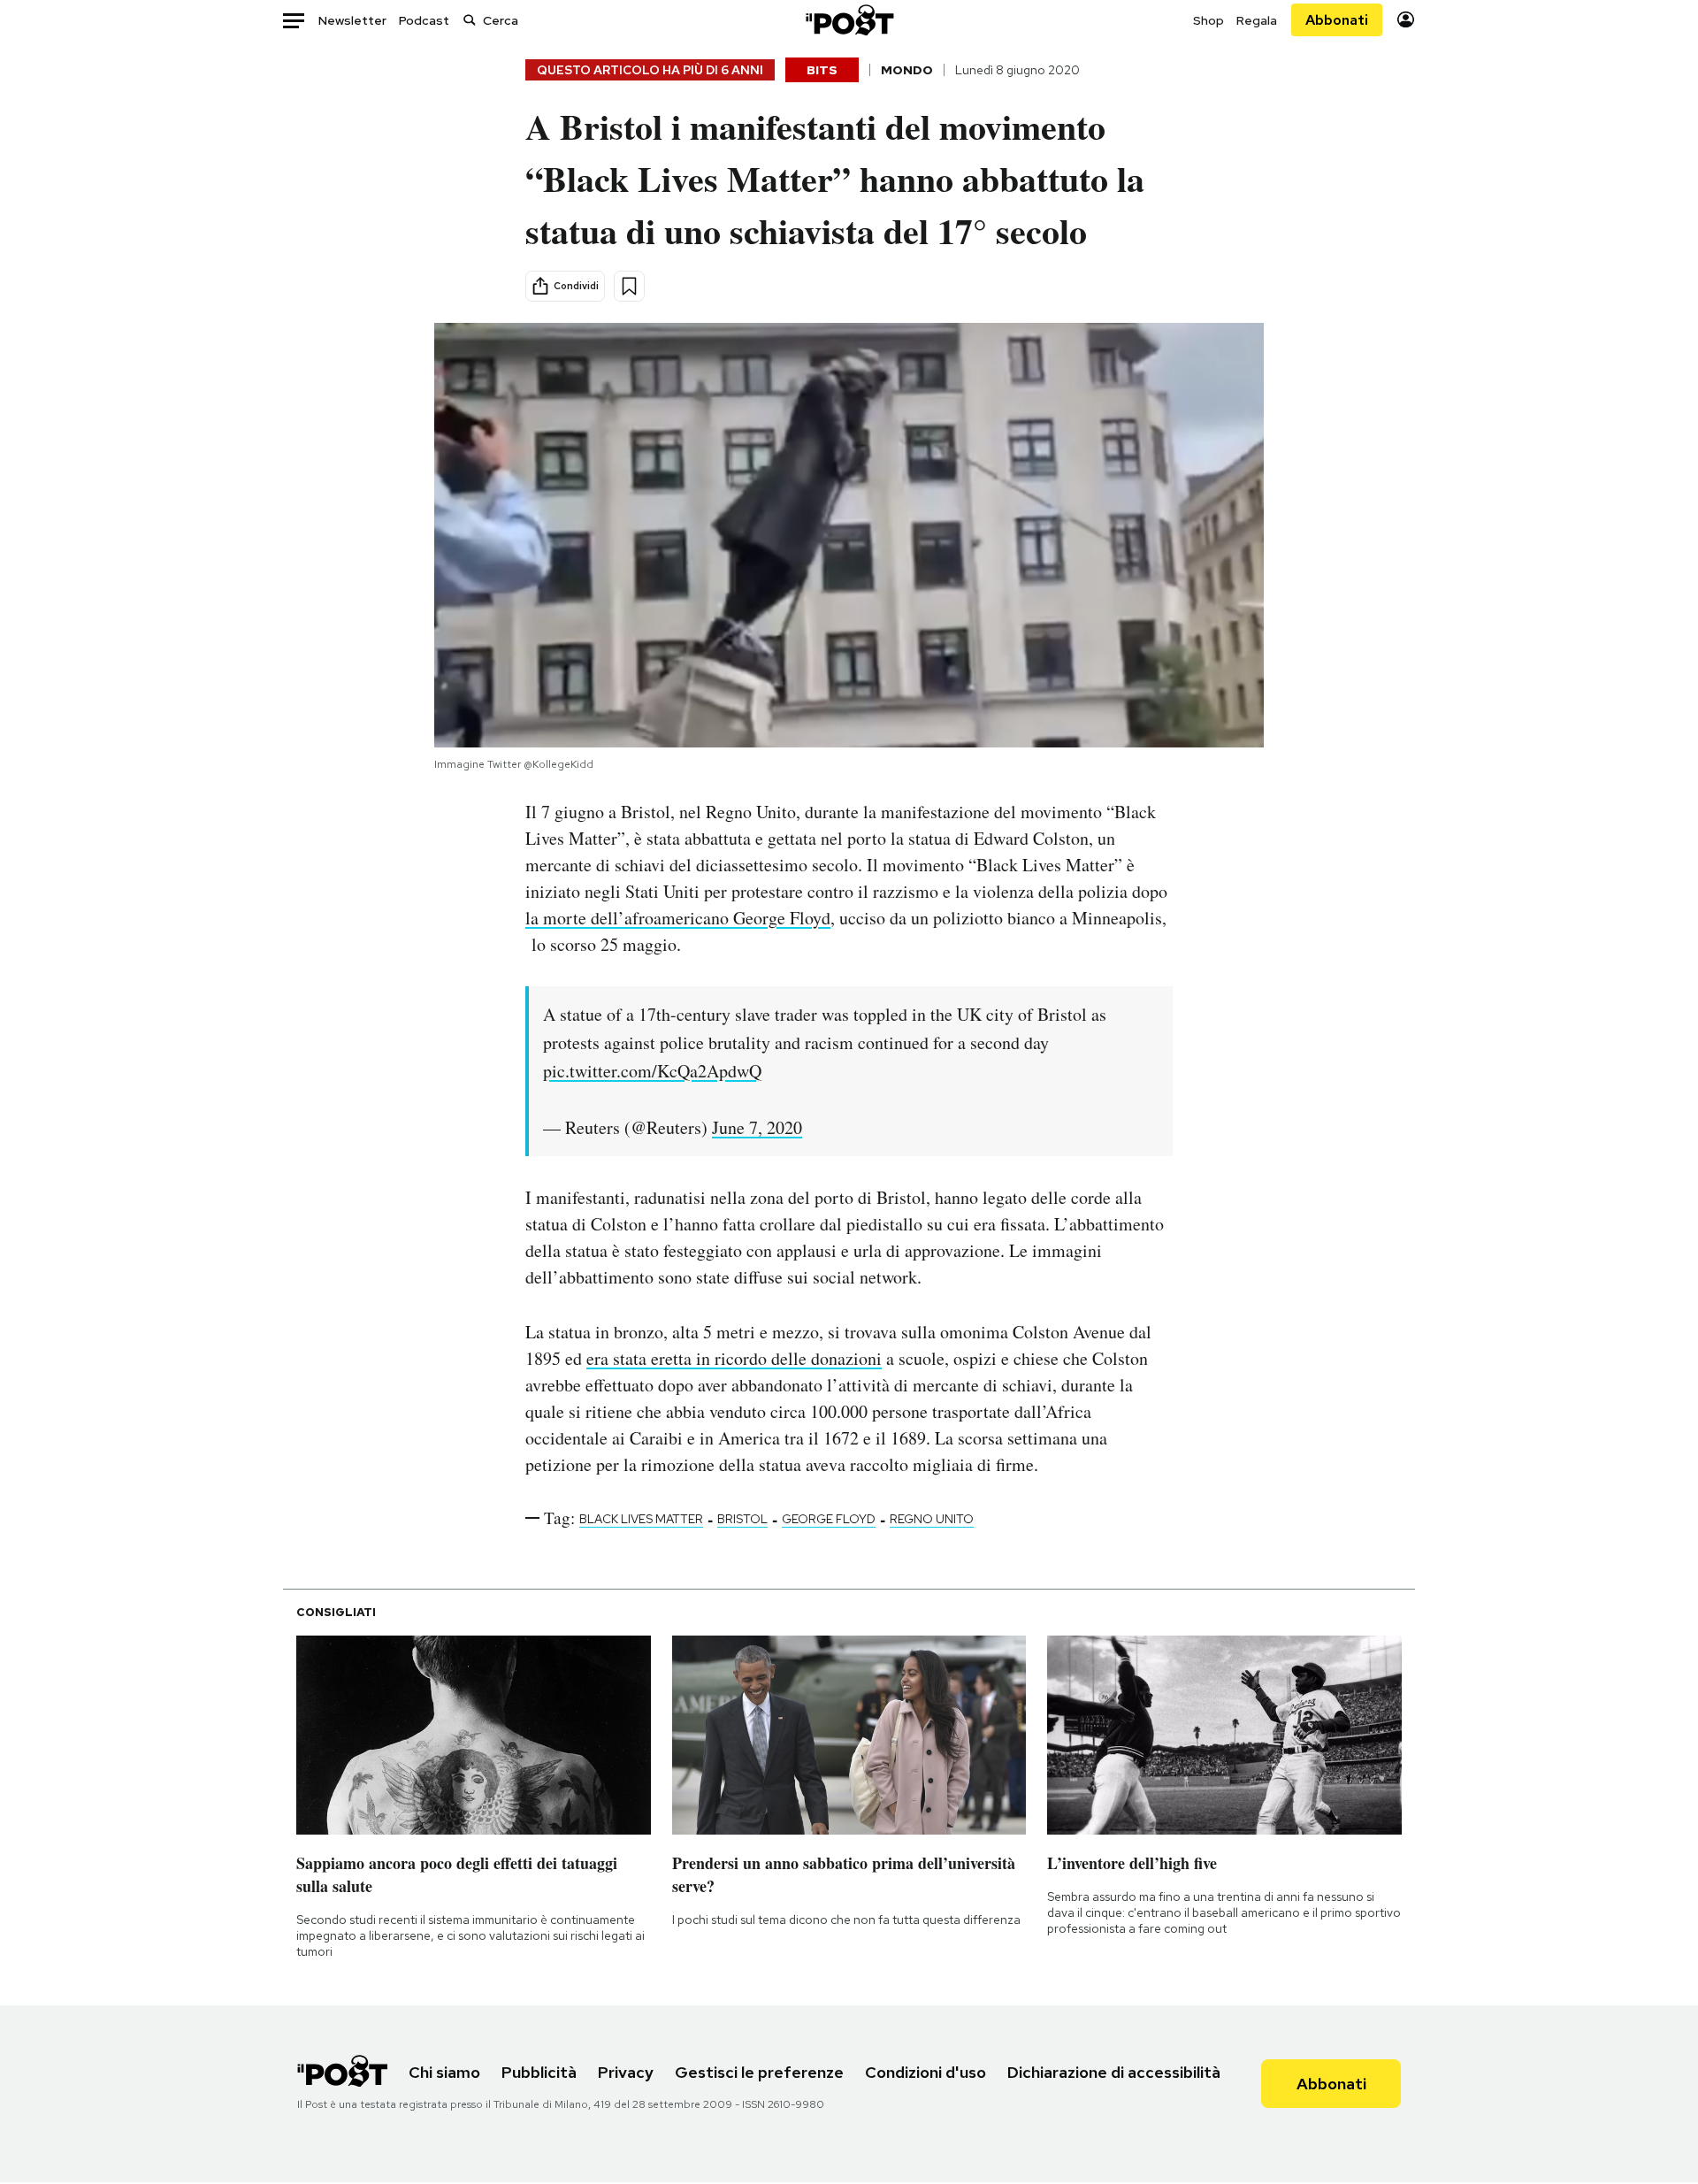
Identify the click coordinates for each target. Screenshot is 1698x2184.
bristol (742, 1519)
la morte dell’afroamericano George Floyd (678, 918)
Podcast (424, 20)
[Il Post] (849, 20)
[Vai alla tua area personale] (1406, 20)
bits (822, 70)
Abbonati (1337, 20)
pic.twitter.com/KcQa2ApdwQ (652, 1071)
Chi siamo (444, 2072)
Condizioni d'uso (925, 2072)
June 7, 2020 (757, 1127)
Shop (1208, 20)
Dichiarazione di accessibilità (1114, 2072)
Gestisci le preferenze (759, 2072)
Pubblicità (539, 2072)
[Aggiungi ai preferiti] (629, 286)
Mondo (907, 70)
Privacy (626, 2072)
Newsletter (352, 20)
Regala (1257, 20)
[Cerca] (470, 20)
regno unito (932, 1519)
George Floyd (829, 1519)
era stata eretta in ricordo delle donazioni (734, 1358)
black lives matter (641, 1519)
